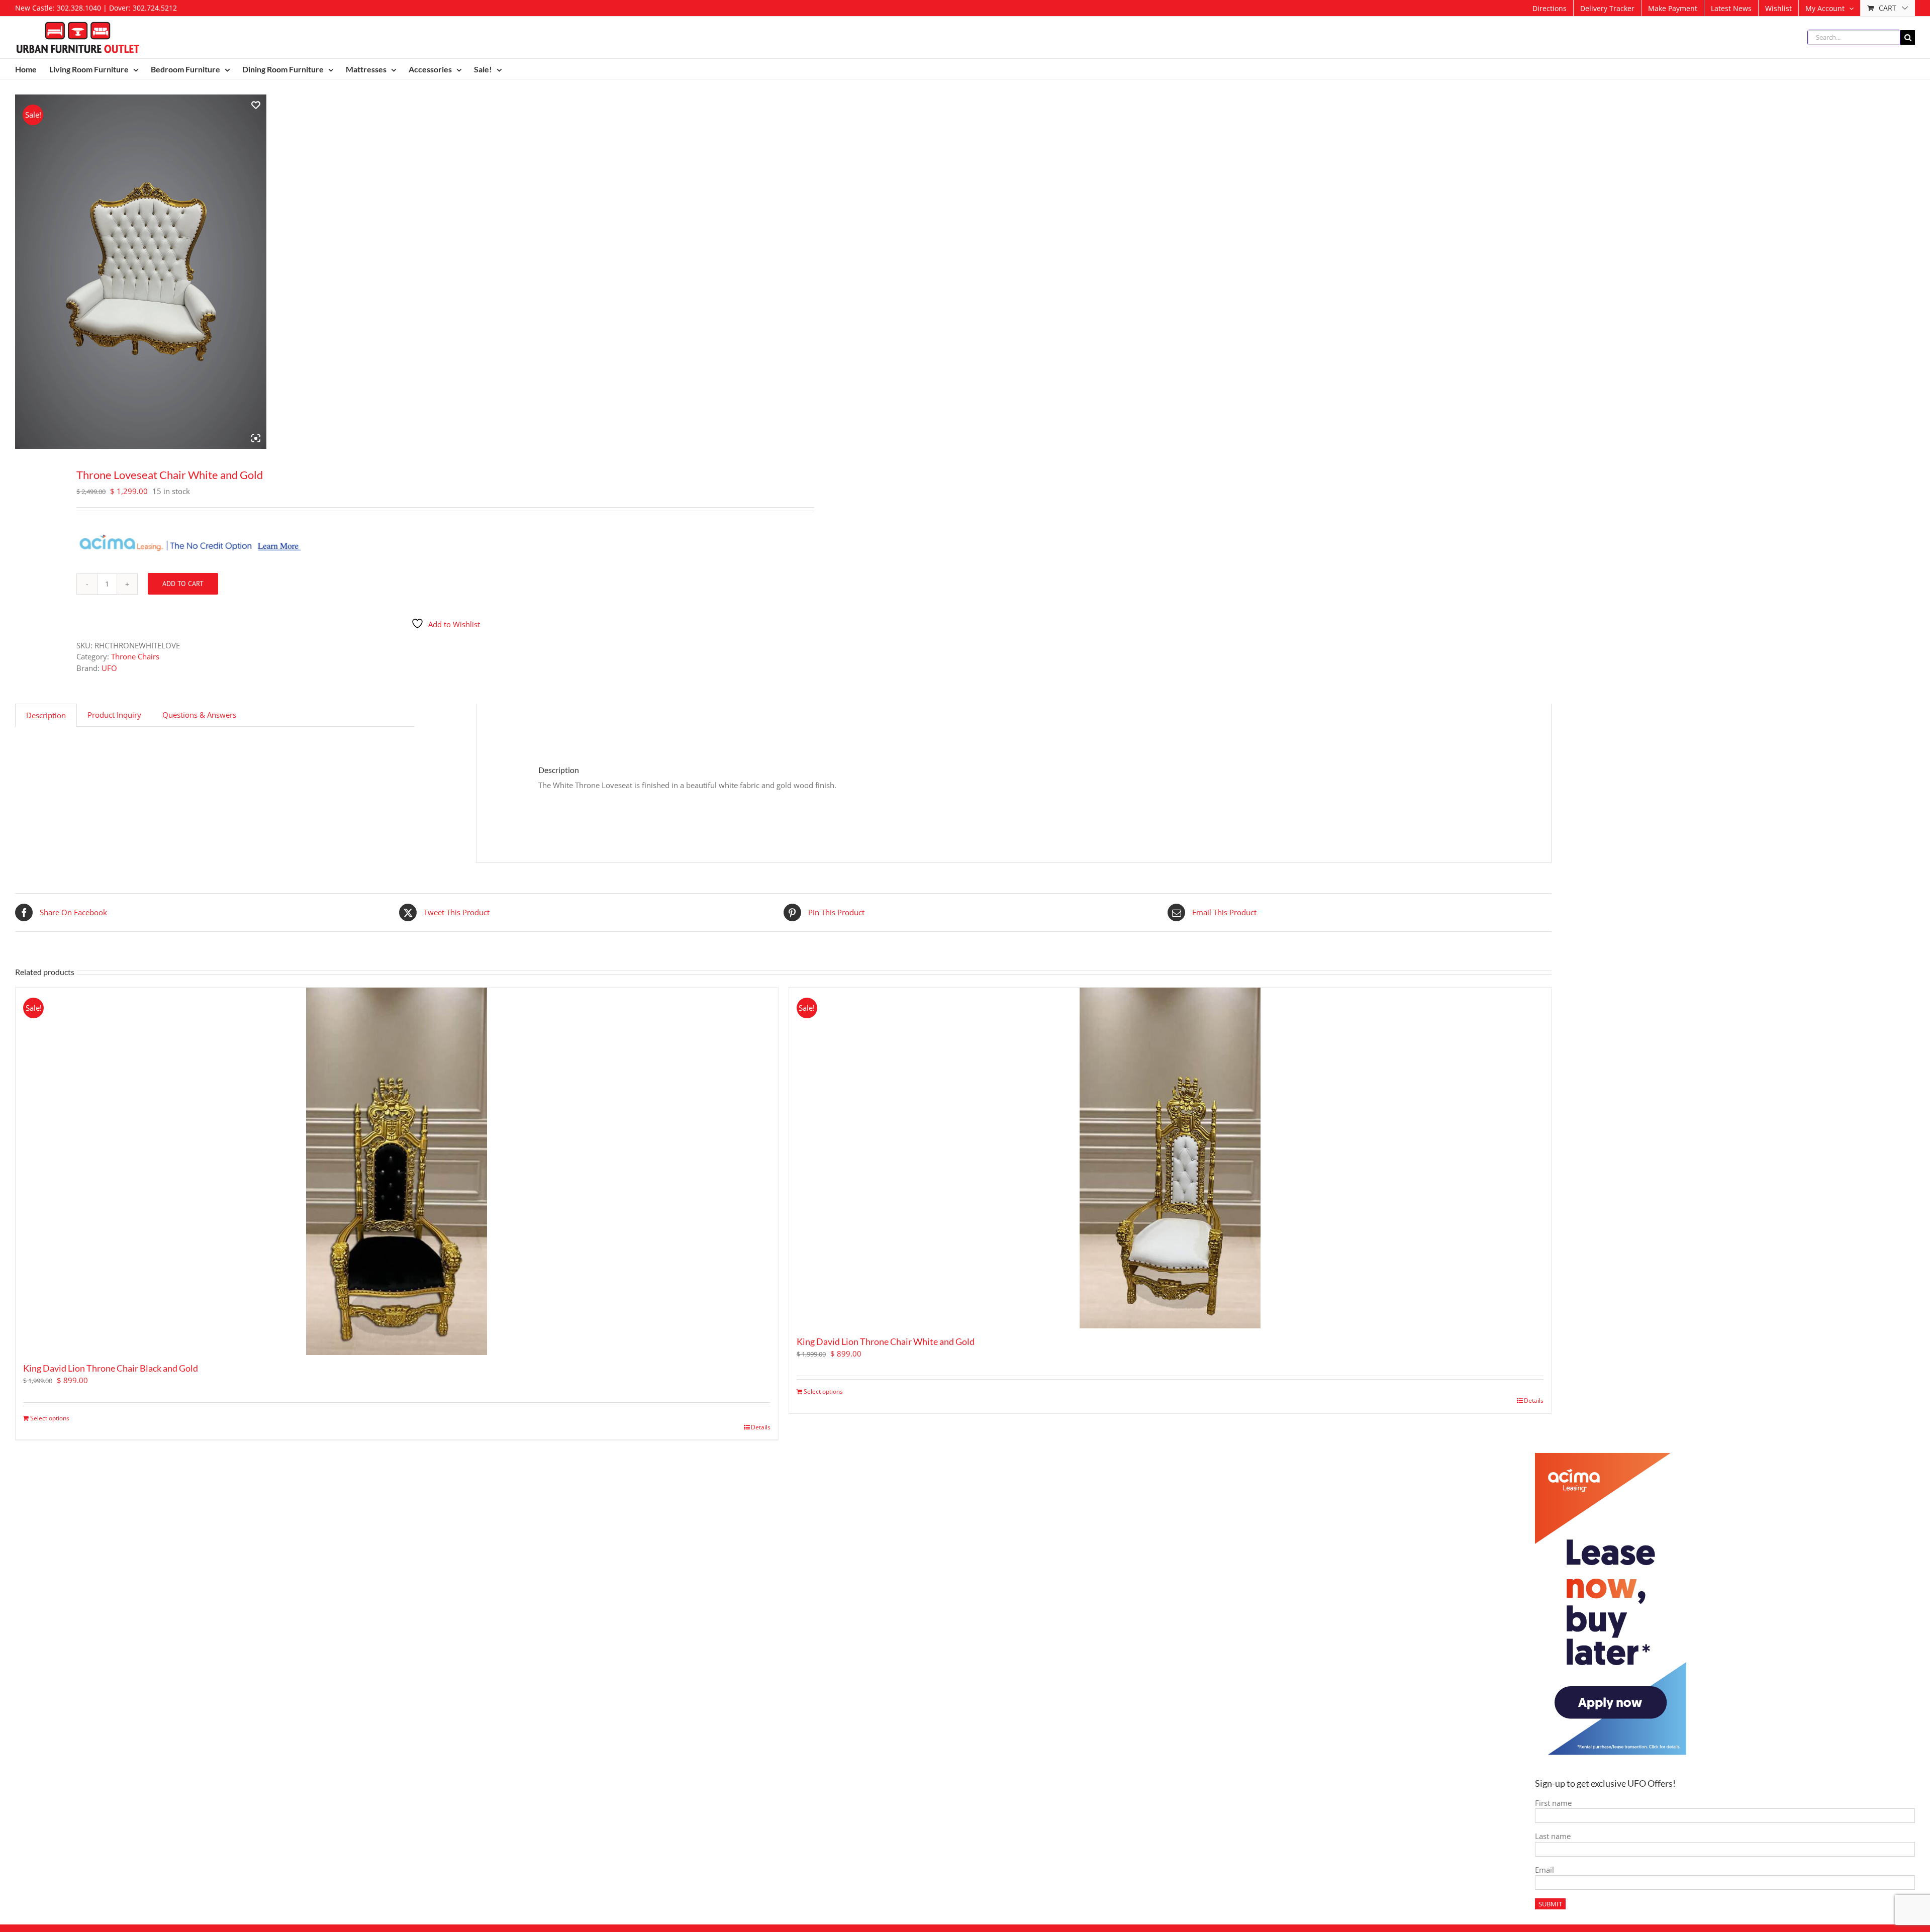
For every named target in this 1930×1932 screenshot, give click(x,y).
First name (1553, 1803)
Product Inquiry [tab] (114, 715)
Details (761, 1427)
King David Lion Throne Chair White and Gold (886, 1341)
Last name (1553, 1836)
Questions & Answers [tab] (199, 715)
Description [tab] (46, 715)
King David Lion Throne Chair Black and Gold (111, 1368)
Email (1545, 1870)
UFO (109, 668)
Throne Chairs (135, 656)
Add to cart (183, 584)
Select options (50, 1418)
